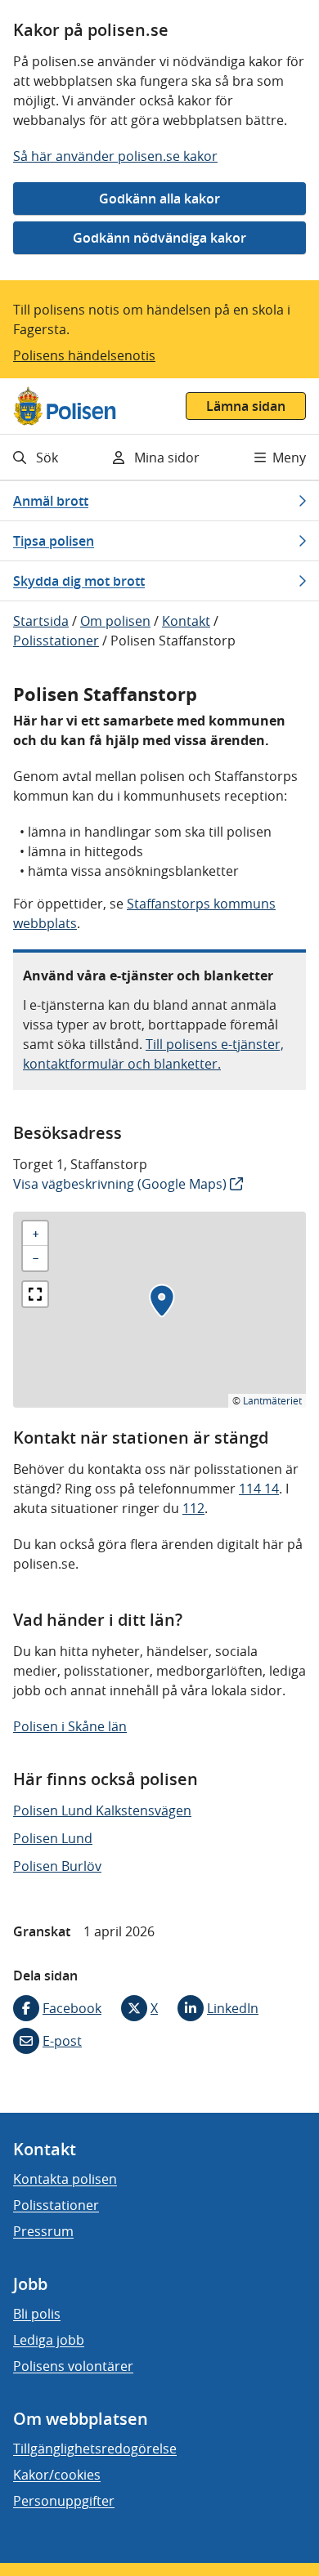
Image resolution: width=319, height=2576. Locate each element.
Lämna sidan (246, 406)
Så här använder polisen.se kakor (115, 156)
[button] (162, 1301)
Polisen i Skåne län (70, 1726)
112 (193, 1508)
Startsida (41, 621)
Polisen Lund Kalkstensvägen (102, 1810)
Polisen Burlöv (57, 1866)
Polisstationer (56, 641)
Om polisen (115, 621)
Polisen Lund (53, 1838)
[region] (159, 1310)
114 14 (259, 1489)
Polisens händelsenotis (84, 355)
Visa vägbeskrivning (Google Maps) (120, 1184)
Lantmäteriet (272, 1400)
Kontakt (186, 621)
